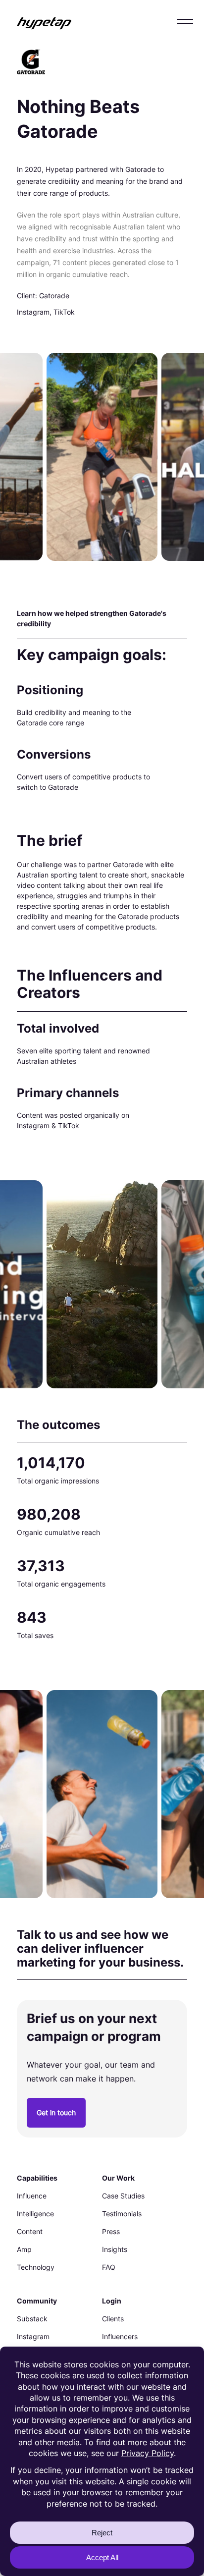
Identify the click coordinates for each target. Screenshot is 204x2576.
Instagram (33, 2336)
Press (111, 2231)
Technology (36, 2267)
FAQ (109, 2267)
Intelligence (35, 2214)
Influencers (120, 2336)
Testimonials (122, 2214)
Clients (113, 2319)
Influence (32, 2196)
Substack (32, 2319)
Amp (24, 2249)
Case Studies (123, 2196)
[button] (185, 21)
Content (30, 2231)
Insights (115, 2249)
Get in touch (56, 2112)
